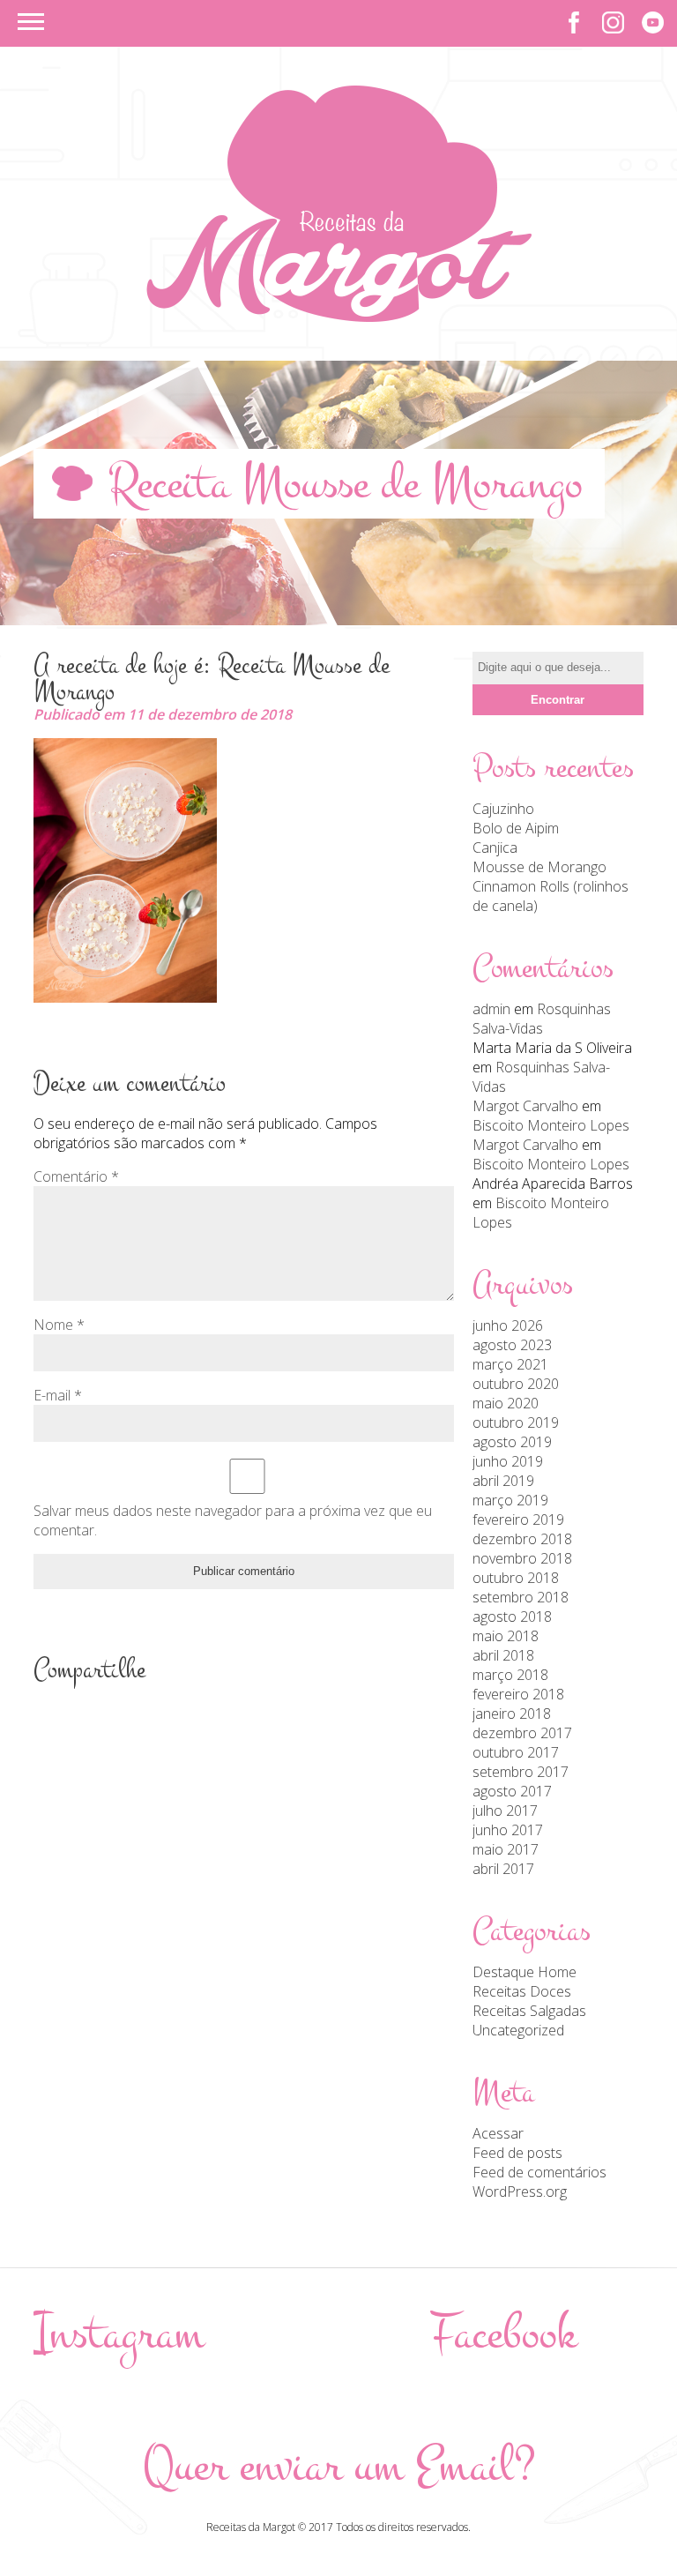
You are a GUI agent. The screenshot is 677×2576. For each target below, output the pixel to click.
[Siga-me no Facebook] (573, 22)
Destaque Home (524, 1972)
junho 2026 (508, 1325)
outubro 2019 (516, 1422)
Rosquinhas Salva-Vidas (542, 1019)
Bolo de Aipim (516, 828)
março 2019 (510, 1500)
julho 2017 (505, 1811)
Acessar (498, 2133)
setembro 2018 (521, 1597)
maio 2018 (506, 1636)
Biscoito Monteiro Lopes (551, 1125)
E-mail (58, 1395)
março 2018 (510, 1675)
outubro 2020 (516, 1384)
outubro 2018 (516, 1578)
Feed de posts (517, 2153)
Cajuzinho (503, 809)
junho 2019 (508, 1461)
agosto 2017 (512, 1791)
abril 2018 (503, 1655)
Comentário (76, 1176)
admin (491, 1009)
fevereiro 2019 (518, 1519)
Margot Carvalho (525, 1106)
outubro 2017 (516, 1752)
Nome (59, 1325)
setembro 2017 (521, 1772)
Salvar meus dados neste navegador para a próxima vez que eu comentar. (233, 1520)
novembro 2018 (522, 1558)
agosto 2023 (512, 1345)
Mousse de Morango (539, 867)
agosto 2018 (512, 1617)
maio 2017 (506, 1849)
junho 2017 (508, 1830)
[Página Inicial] (339, 317)
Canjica (495, 847)
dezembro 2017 (522, 1733)
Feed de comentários (539, 2172)
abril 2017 (503, 1869)
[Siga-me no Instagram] (613, 22)
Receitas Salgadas (529, 2011)
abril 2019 (503, 1481)
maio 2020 (506, 1403)
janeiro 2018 (512, 1714)
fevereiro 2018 (518, 1694)
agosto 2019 (512, 1442)
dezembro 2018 (522, 1539)
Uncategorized (518, 2030)
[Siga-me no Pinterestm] (653, 22)
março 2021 (510, 1364)
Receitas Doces (522, 1991)
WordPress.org (520, 2191)
